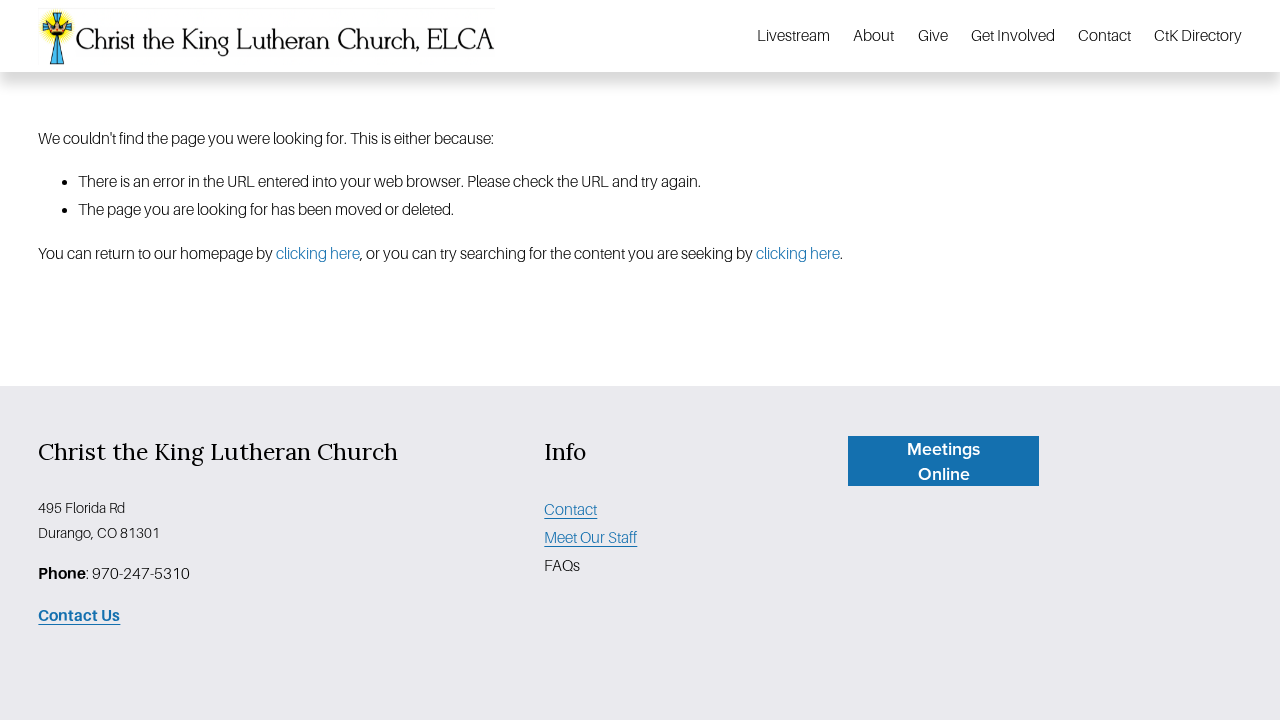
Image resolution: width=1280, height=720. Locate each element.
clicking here (318, 253)
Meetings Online (943, 461)
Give (933, 35)
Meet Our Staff (590, 537)
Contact (1104, 35)
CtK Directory (1198, 35)
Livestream (793, 35)
